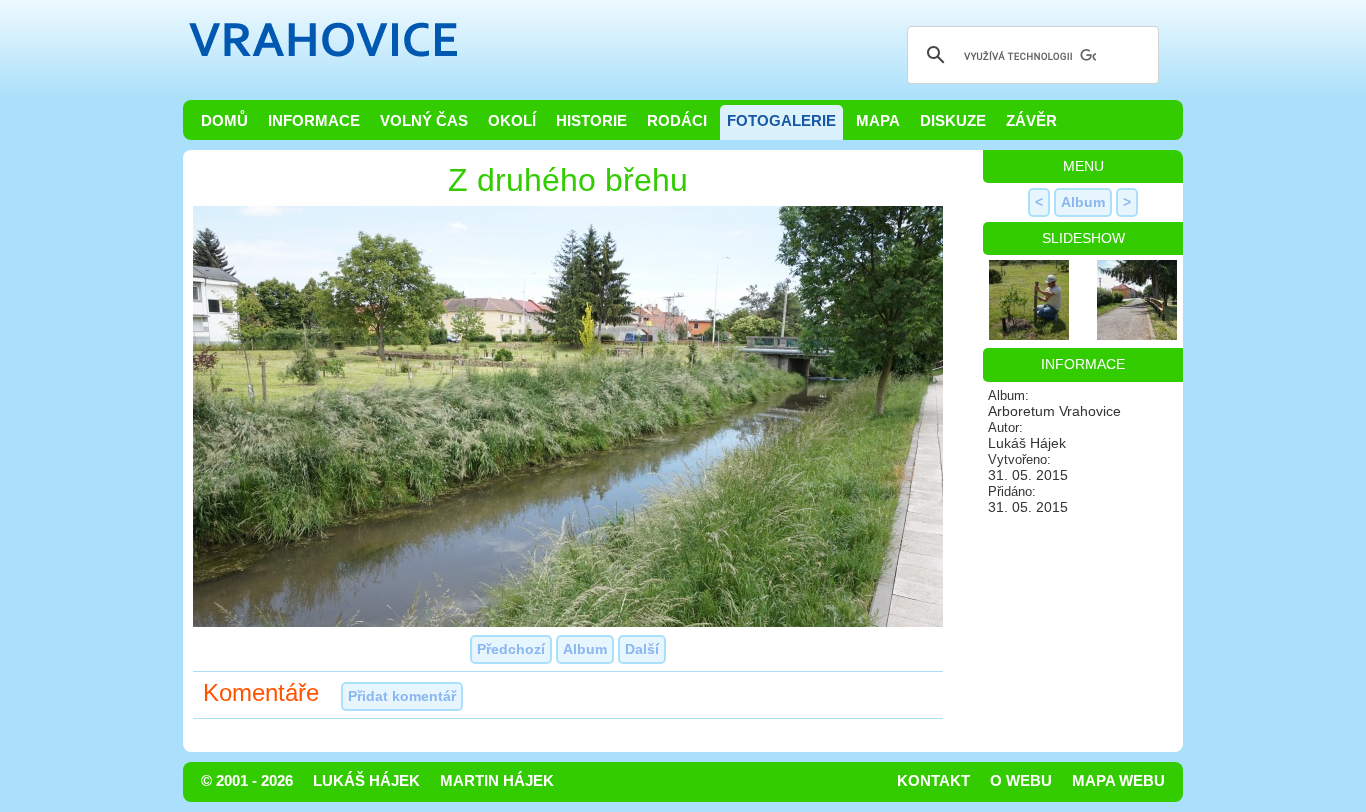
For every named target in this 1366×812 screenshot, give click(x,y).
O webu (1021, 781)
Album (585, 649)
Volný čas (424, 121)
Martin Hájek (497, 781)
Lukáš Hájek (366, 781)
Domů (224, 121)
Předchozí (511, 649)
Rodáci (677, 121)
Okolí (512, 121)
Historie (591, 121)
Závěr (1031, 121)
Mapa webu (1118, 781)
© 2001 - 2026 (247, 781)
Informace (314, 121)
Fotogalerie (781, 121)
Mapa (878, 121)
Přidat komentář (402, 696)
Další (642, 649)
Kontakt (933, 781)
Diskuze (953, 121)
